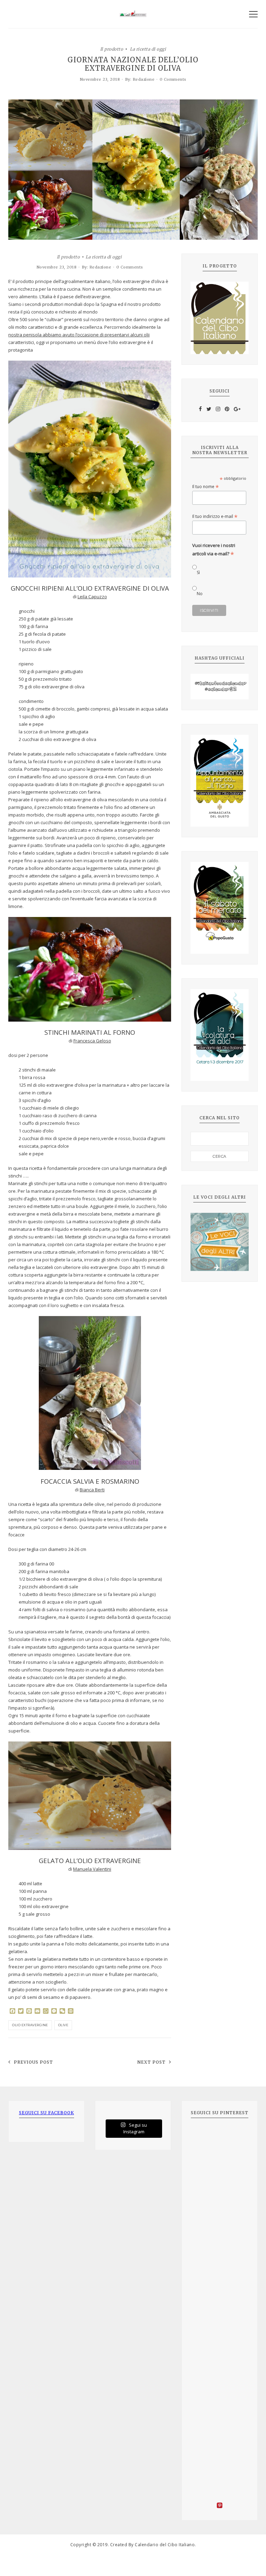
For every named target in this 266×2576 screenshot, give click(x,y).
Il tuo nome (206, 487)
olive (63, 2025)
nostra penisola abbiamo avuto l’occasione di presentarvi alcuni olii (79, 335)
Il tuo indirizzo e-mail (215, 516)
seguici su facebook (47, 2113)
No (200, 594)
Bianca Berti (92, 1490)
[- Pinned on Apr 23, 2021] (206, 2136)
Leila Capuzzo (92, 597)
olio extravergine (30, 2025)
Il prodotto (112, 49)
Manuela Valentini (92, 1869)
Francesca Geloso (92, 1041)
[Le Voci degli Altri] (220, 1242)
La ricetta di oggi (148, 49)
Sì (198, 572)
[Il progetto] (220, 318)
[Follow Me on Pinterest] (220, 2506)
